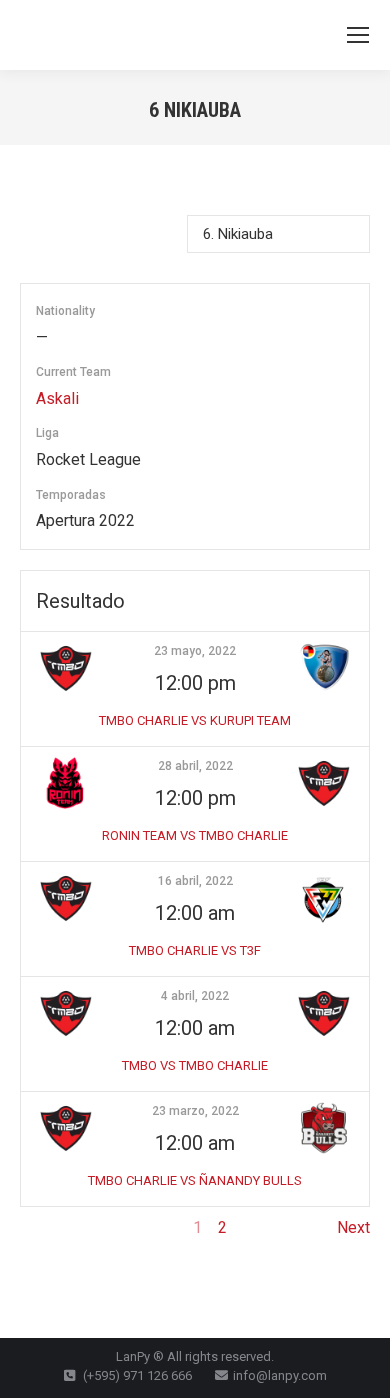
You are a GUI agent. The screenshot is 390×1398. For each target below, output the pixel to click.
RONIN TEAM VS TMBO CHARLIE (195, 835)
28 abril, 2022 (195, 766)
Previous (51, 1227)
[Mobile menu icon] (358, 35)
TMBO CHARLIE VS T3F (195, 950)
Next (353, 1227)
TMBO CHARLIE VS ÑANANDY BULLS (195, 1180)
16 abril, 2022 (195, 881)
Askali (57, 398)
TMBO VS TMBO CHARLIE (195, 1065)
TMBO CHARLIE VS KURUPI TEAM (195, 720)
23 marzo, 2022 (195, 1111)
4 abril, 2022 (195, 996)
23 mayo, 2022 (195, 651)
